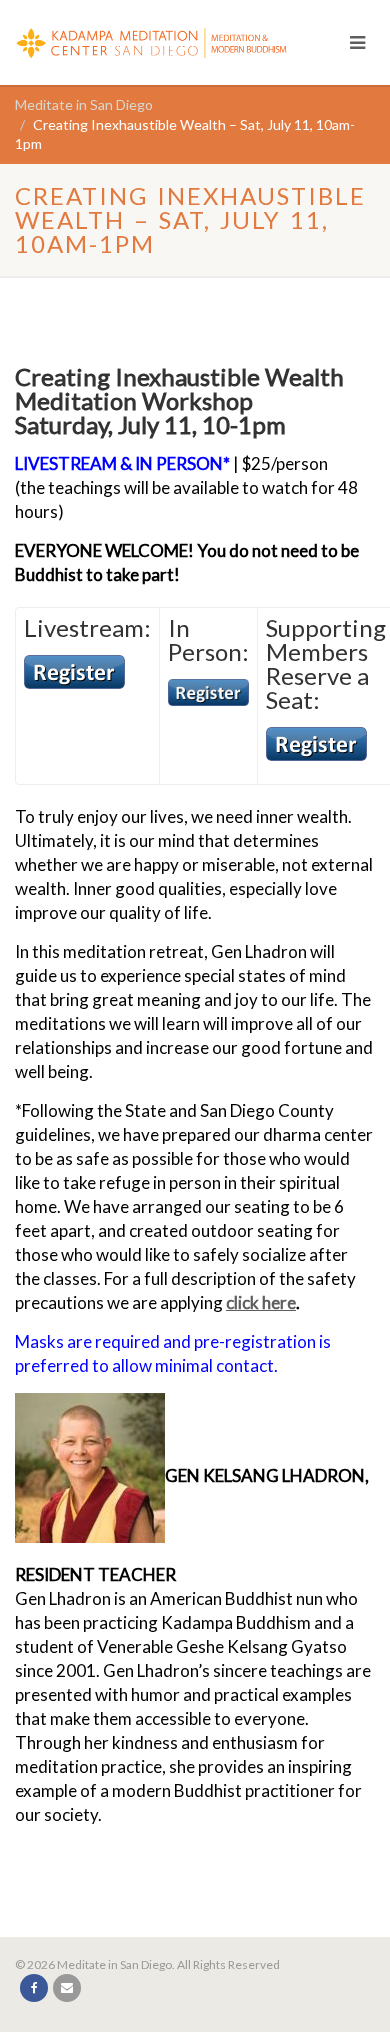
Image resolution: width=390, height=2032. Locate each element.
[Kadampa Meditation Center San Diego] (165, 39)
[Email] (67, 1988)
